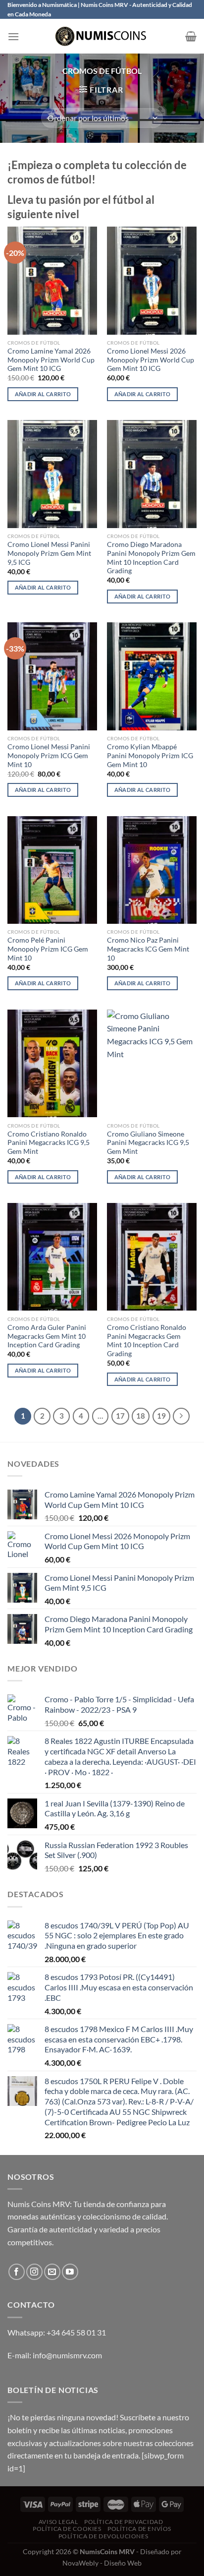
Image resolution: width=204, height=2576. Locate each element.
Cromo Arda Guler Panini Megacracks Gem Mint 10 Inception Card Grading (47, 1336)
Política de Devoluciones (103, 2536)
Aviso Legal (58, 2522)
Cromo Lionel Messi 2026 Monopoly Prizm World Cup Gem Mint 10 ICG (151, 360)
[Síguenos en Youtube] (70, 2272)
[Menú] (13, 36)
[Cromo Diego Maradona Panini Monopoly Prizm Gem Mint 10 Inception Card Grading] (152, 474)
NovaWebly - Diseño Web (102, 2563)
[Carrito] (191, 36)
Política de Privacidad (124, 2522)
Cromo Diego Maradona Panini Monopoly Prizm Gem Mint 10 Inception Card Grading (151, 558)
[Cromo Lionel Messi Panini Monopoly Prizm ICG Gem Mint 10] (52, 676)
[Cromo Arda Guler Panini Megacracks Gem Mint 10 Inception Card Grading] (52, 1257)
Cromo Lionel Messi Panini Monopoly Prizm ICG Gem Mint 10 (49, 755)
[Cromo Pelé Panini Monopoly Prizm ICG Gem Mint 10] (52, 870)
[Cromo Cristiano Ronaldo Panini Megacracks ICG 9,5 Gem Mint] (52, 1063)
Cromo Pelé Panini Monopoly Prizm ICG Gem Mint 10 (48, 949)
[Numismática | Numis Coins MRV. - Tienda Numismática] (102, 36)
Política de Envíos (139, 2529)
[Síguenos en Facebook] (17, 2272)
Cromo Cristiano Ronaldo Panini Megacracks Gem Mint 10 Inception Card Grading (147, 1341)
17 (120, 1416)
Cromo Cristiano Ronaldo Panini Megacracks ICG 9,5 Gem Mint (49, 1143)
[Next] (181, 1416)
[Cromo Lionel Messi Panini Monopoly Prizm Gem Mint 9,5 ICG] (52, 474)
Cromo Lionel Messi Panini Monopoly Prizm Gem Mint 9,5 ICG (49, 553)
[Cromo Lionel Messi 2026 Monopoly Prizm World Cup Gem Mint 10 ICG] (152, 280)
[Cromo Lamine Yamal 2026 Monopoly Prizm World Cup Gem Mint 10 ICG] (52, 280)
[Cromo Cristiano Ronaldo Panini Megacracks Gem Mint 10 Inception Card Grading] (152, 1257)
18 (141, 1416)
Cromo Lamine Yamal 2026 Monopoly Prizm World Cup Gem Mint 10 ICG (51, 360)
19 (161, 1416)
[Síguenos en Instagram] (34, 2272)
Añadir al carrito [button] (43, 394)
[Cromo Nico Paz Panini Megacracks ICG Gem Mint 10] (152, 870)
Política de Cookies (67, 2529)
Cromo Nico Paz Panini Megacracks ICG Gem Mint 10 (148, 949)
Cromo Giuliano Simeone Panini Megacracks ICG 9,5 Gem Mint (148, 1143)
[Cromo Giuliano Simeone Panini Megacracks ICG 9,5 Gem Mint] (152, 1063)
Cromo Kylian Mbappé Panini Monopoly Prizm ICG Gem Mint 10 (150, 755)
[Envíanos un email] (52, 2272)
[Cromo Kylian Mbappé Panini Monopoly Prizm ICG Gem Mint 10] (152, 676)
